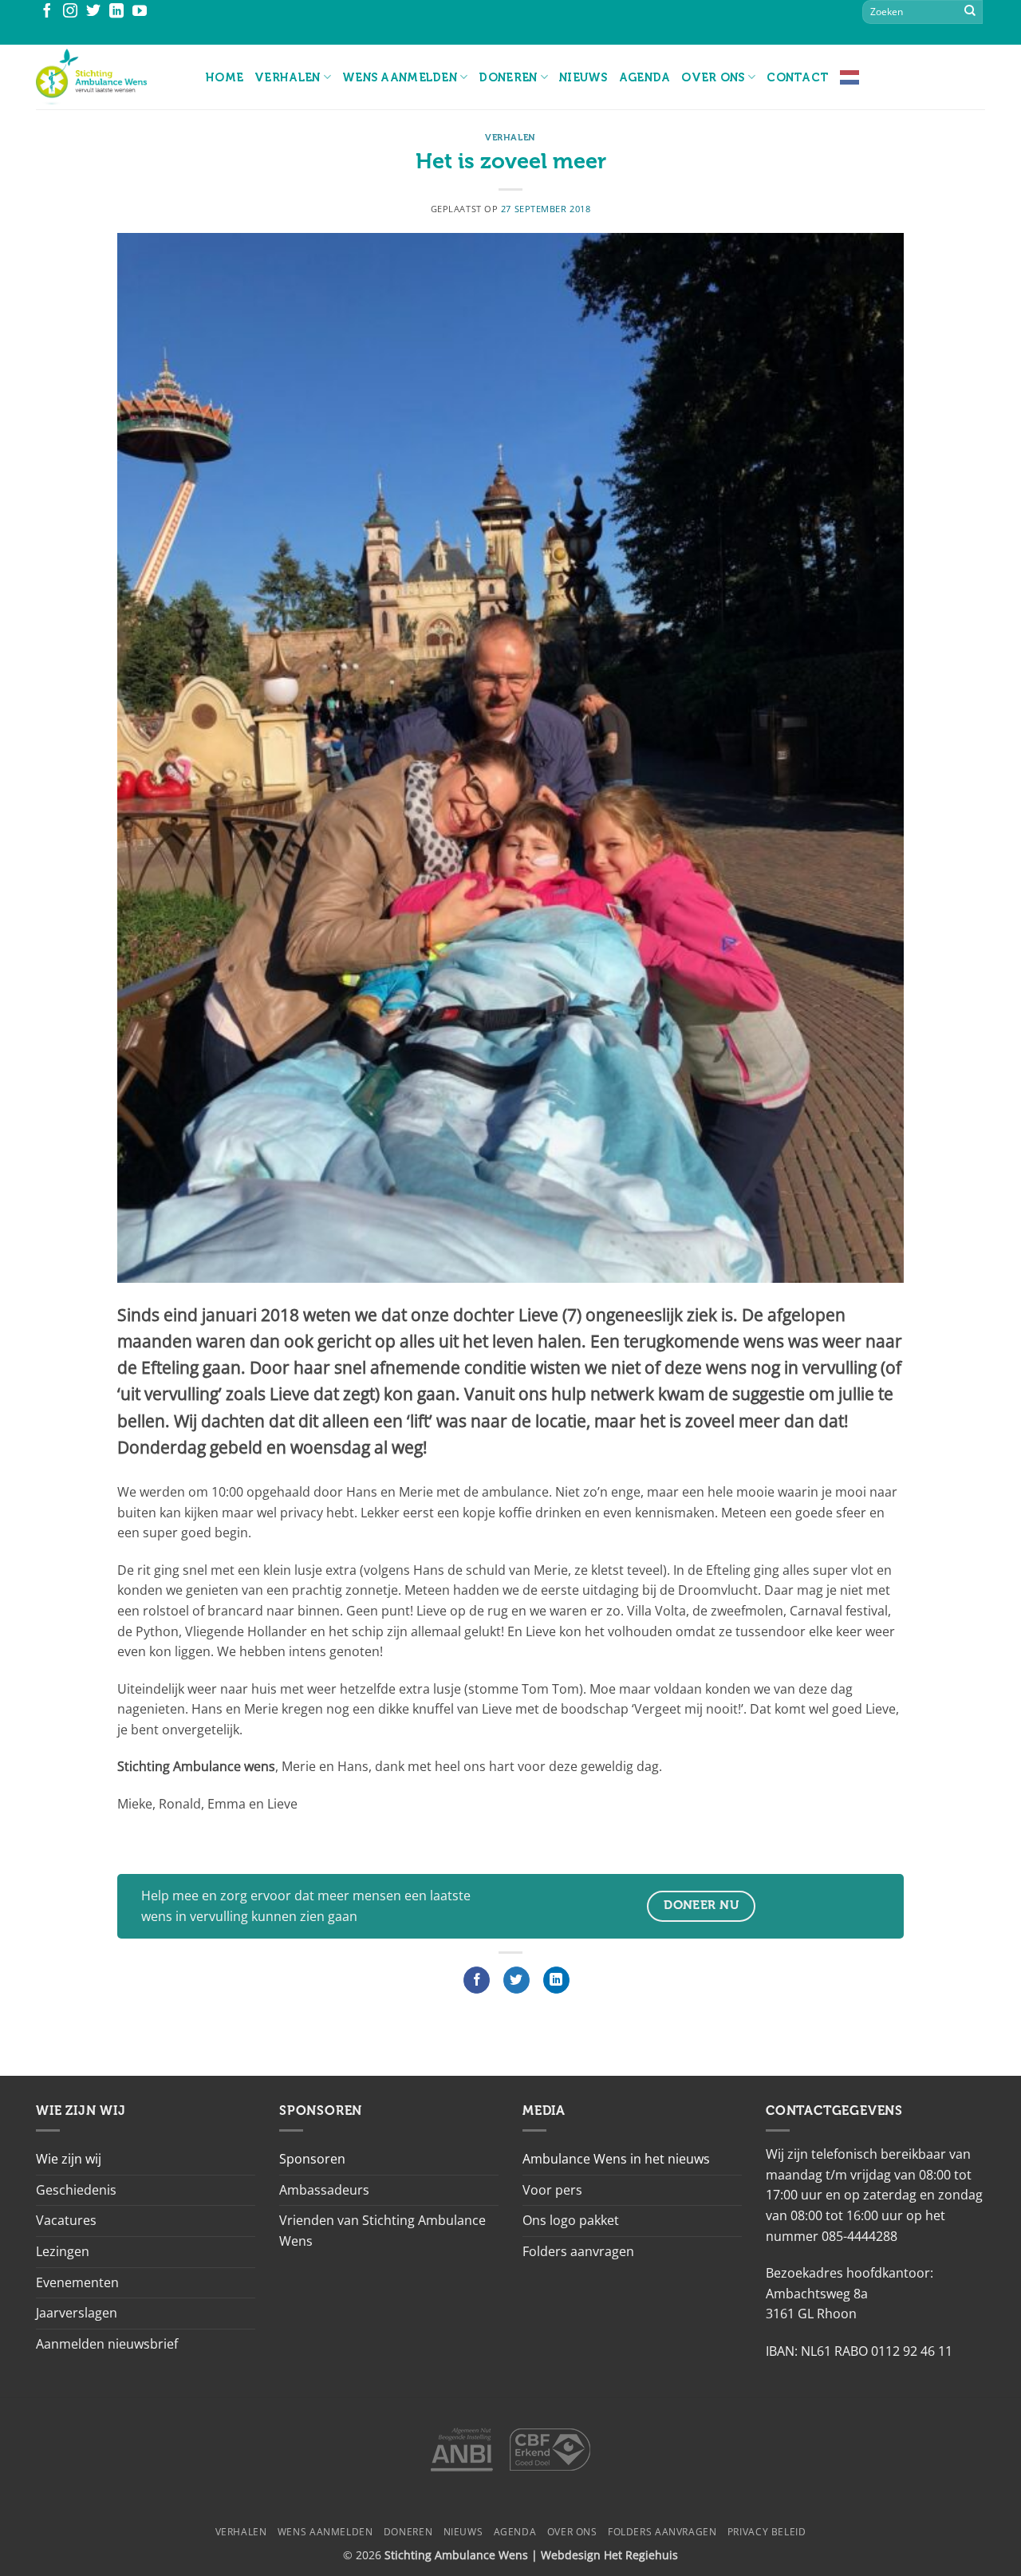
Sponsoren (312, 2159)
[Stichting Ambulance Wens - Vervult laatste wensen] (109, 77)
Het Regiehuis (641, 2555)
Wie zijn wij (69, 2159)
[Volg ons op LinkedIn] (116, 12)
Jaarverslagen (77, 2313)
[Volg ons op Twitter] (93, 12)
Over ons (713, 77)
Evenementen (77, 2282)
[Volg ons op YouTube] (140, 12)
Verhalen (287, 77)
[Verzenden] (970, 12)
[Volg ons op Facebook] (47, 12)
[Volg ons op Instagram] (70, 12)
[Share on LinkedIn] (556, 1980)
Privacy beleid (767, 2532)
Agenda (645, 77)
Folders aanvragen (578, 2251)
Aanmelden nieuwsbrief (107, 2344)
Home (225, 77)
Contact (798, 77)
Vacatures (66, 2220)
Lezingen (63, 2251)
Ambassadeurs (324, 2190)
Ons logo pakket (571, 2220)
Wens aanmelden (400, 77)
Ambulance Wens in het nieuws (616, 2159)
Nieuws (583, 77)
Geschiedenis (76, 2190)
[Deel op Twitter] (516, 1980)
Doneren (508, 77)
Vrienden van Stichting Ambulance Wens (382, 2231)
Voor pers (552, 2190)
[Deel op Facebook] (477, 1980)
